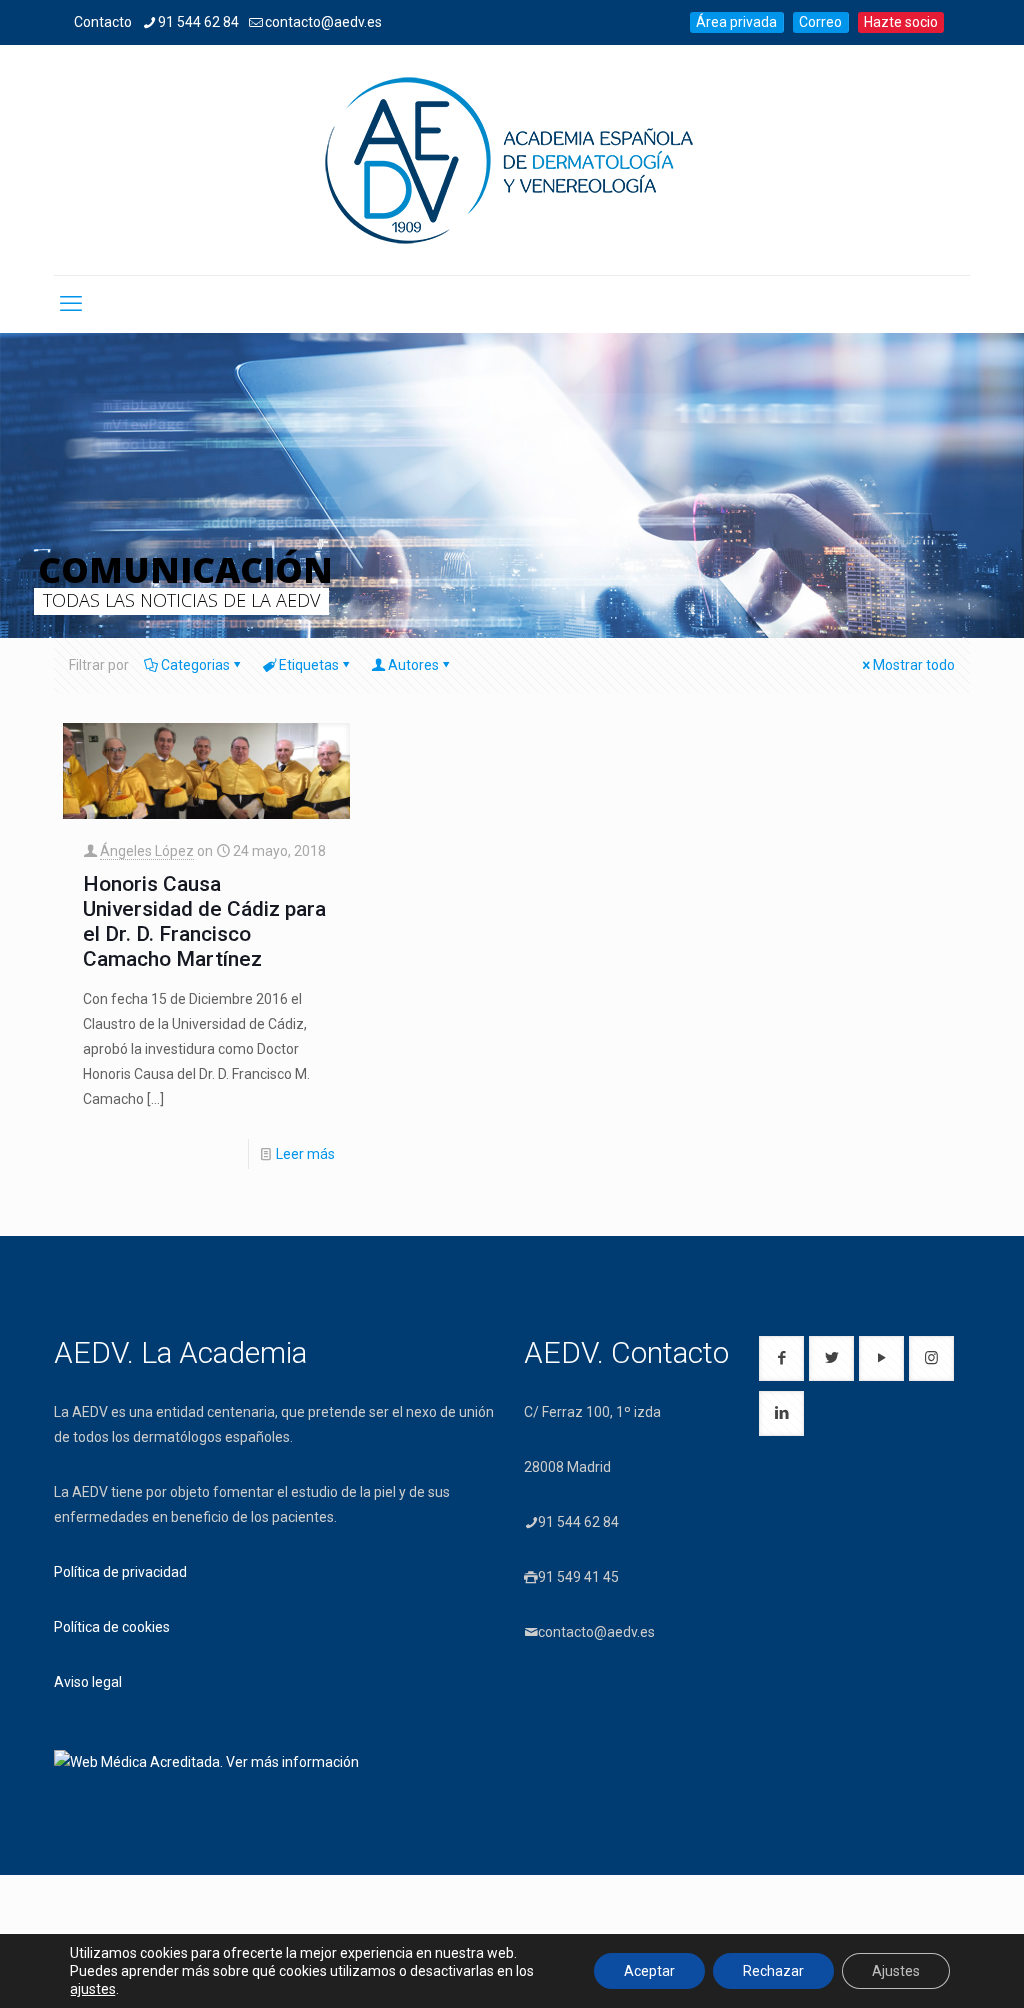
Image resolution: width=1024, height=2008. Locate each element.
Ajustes (896, 1971)
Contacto (103, 22)
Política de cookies (112, 1627)
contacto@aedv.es (323, 22)
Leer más (305, 1154)
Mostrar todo (914, 665)
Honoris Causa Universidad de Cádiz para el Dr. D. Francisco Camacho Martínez (204, 921)
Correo (820, 22)
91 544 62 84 (198, 22)
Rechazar (773, 1971)
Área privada (736, 22)
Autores (413, 665)
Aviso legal (88, 1682)
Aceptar (649, 1971)
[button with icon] (781, 1358)
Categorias (195, 665)
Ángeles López (147, 851)
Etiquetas (309, 665)
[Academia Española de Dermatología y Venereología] (512, 160)
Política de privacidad (120, 1572)
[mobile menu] (71, 304)
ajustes (93, 1989)
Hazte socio (901, 22)
